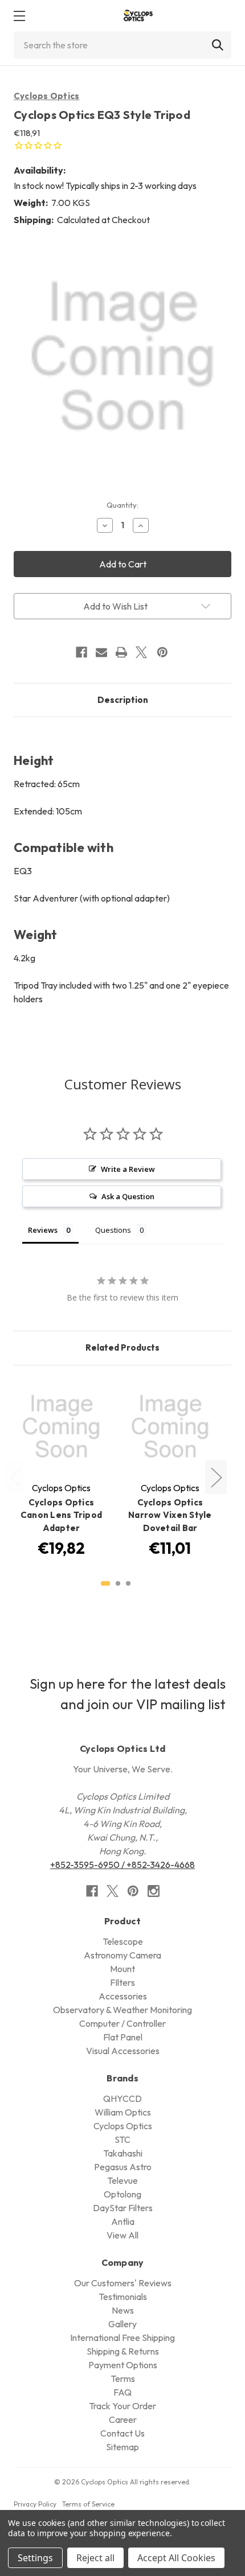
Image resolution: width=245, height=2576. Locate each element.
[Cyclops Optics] (138, 16)
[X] (141, 652)
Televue (122, 2180)
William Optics (123, 2112)
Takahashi (123, 2153)
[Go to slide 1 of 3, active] (105, 1583)
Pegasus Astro (123, 2167)
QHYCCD (122, 2098)
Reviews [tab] (43, 1230)
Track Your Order (122, 2406)
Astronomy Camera (122, 1955)
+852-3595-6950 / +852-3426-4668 (122, 1865)
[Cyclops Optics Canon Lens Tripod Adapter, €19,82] (61, 1427)
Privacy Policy (35, 2504)
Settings (35, 2558)
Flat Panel (123, 2037)
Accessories (123, 1996)
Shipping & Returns (123, 2351)
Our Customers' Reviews (123, 2283)
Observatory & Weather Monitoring (122, 2010)
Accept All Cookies (176, 2558)
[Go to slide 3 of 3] (128, 1583)
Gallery (122, 2324)
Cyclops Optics (47, 96)
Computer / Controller (122, 2023)
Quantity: (122, 505)
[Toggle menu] (19, 16)
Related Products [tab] (122, 1347)
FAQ (122, 2392)
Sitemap (122, 2447)
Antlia (123, 2221)
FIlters (122, 1982)
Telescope (123, 1941)
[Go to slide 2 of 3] (118, 1583)
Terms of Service (88, 2504)
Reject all (95, 2558)
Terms (123, 2379)
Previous (15, 1477)
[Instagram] (154, 1891)
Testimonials (123, 2297)
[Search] (218, 45)
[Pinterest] (162, 652)
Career (123, 2419)
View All (122, 2235)
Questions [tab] (113, 1230)
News (123, 2310)
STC (122, 2139)
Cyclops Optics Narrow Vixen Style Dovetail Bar (170, 1515)
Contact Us (122, 2433)
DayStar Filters (123, 2208)
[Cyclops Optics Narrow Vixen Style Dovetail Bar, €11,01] (170, 1427)
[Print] (121, 652)
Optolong (122, 2194)
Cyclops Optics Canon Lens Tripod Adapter (61, 1515)
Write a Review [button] (128, 1169)
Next (216, 1477)
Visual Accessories (123, 2051)
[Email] (101, 652)
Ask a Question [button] (128, 1196)
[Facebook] (81, 652)
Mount (122, 1969)
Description (123, 700)
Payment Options (123, 2365)
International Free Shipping (122, 2338)
